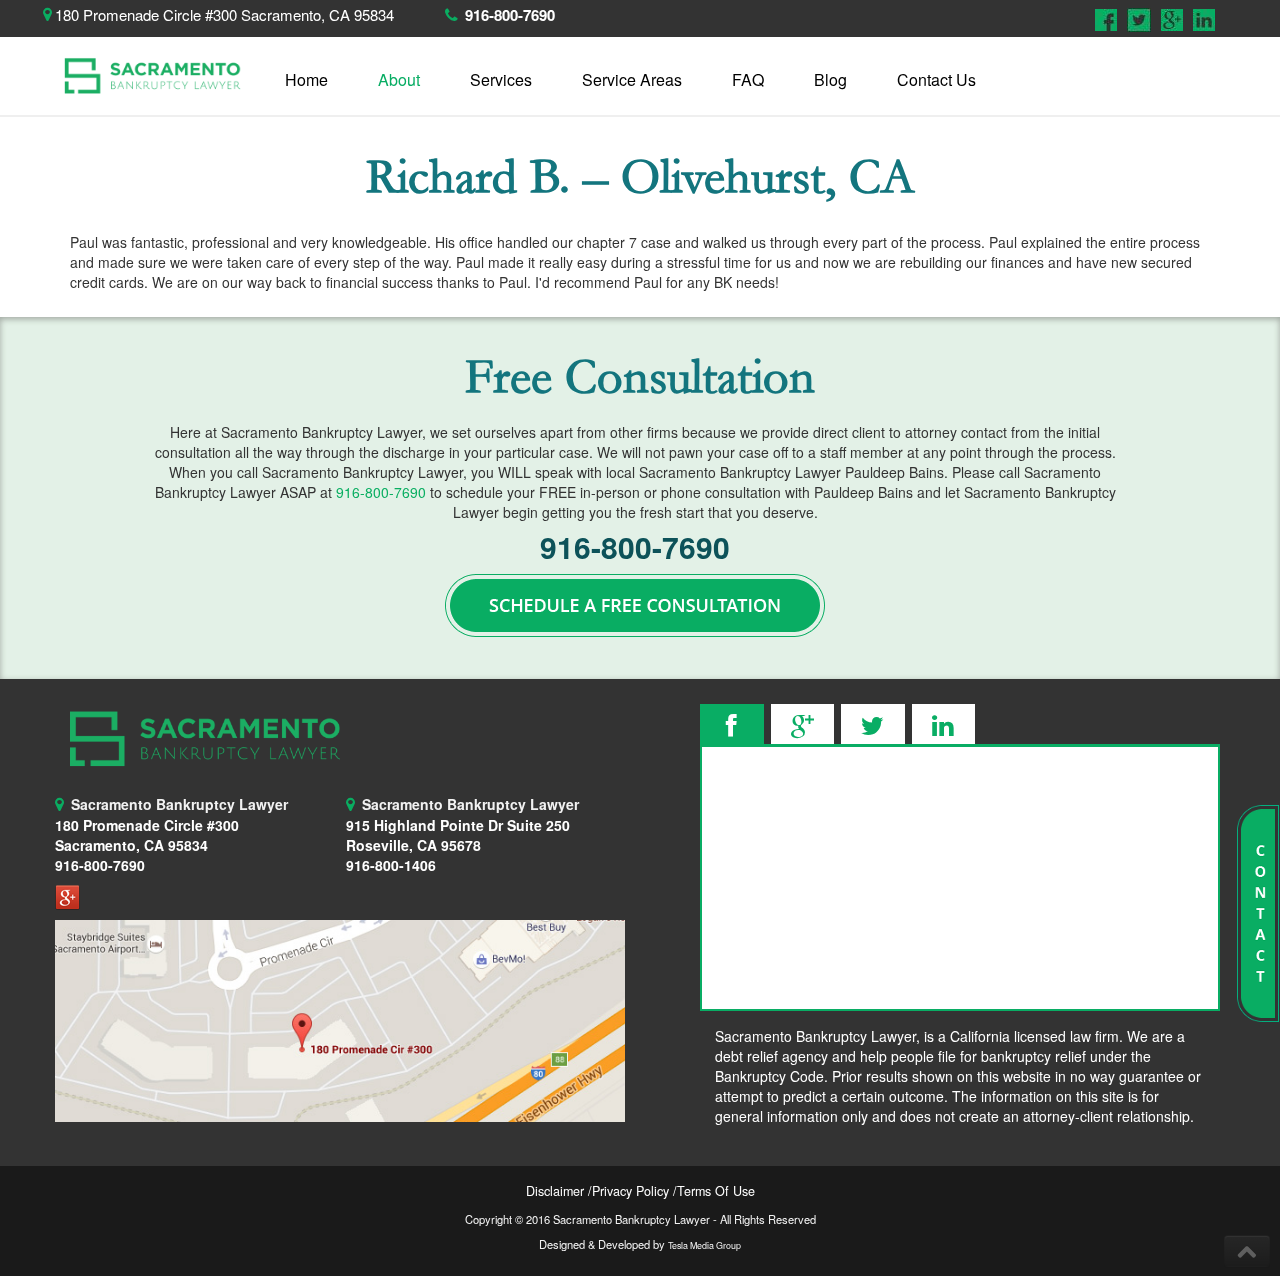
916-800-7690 (510, 15)
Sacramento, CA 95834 (131, 845)
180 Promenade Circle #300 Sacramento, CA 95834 (224, 14)
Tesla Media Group (704, 1245)
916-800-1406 (391, 865)
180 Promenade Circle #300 (147, 825)
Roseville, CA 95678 (458, 835)
